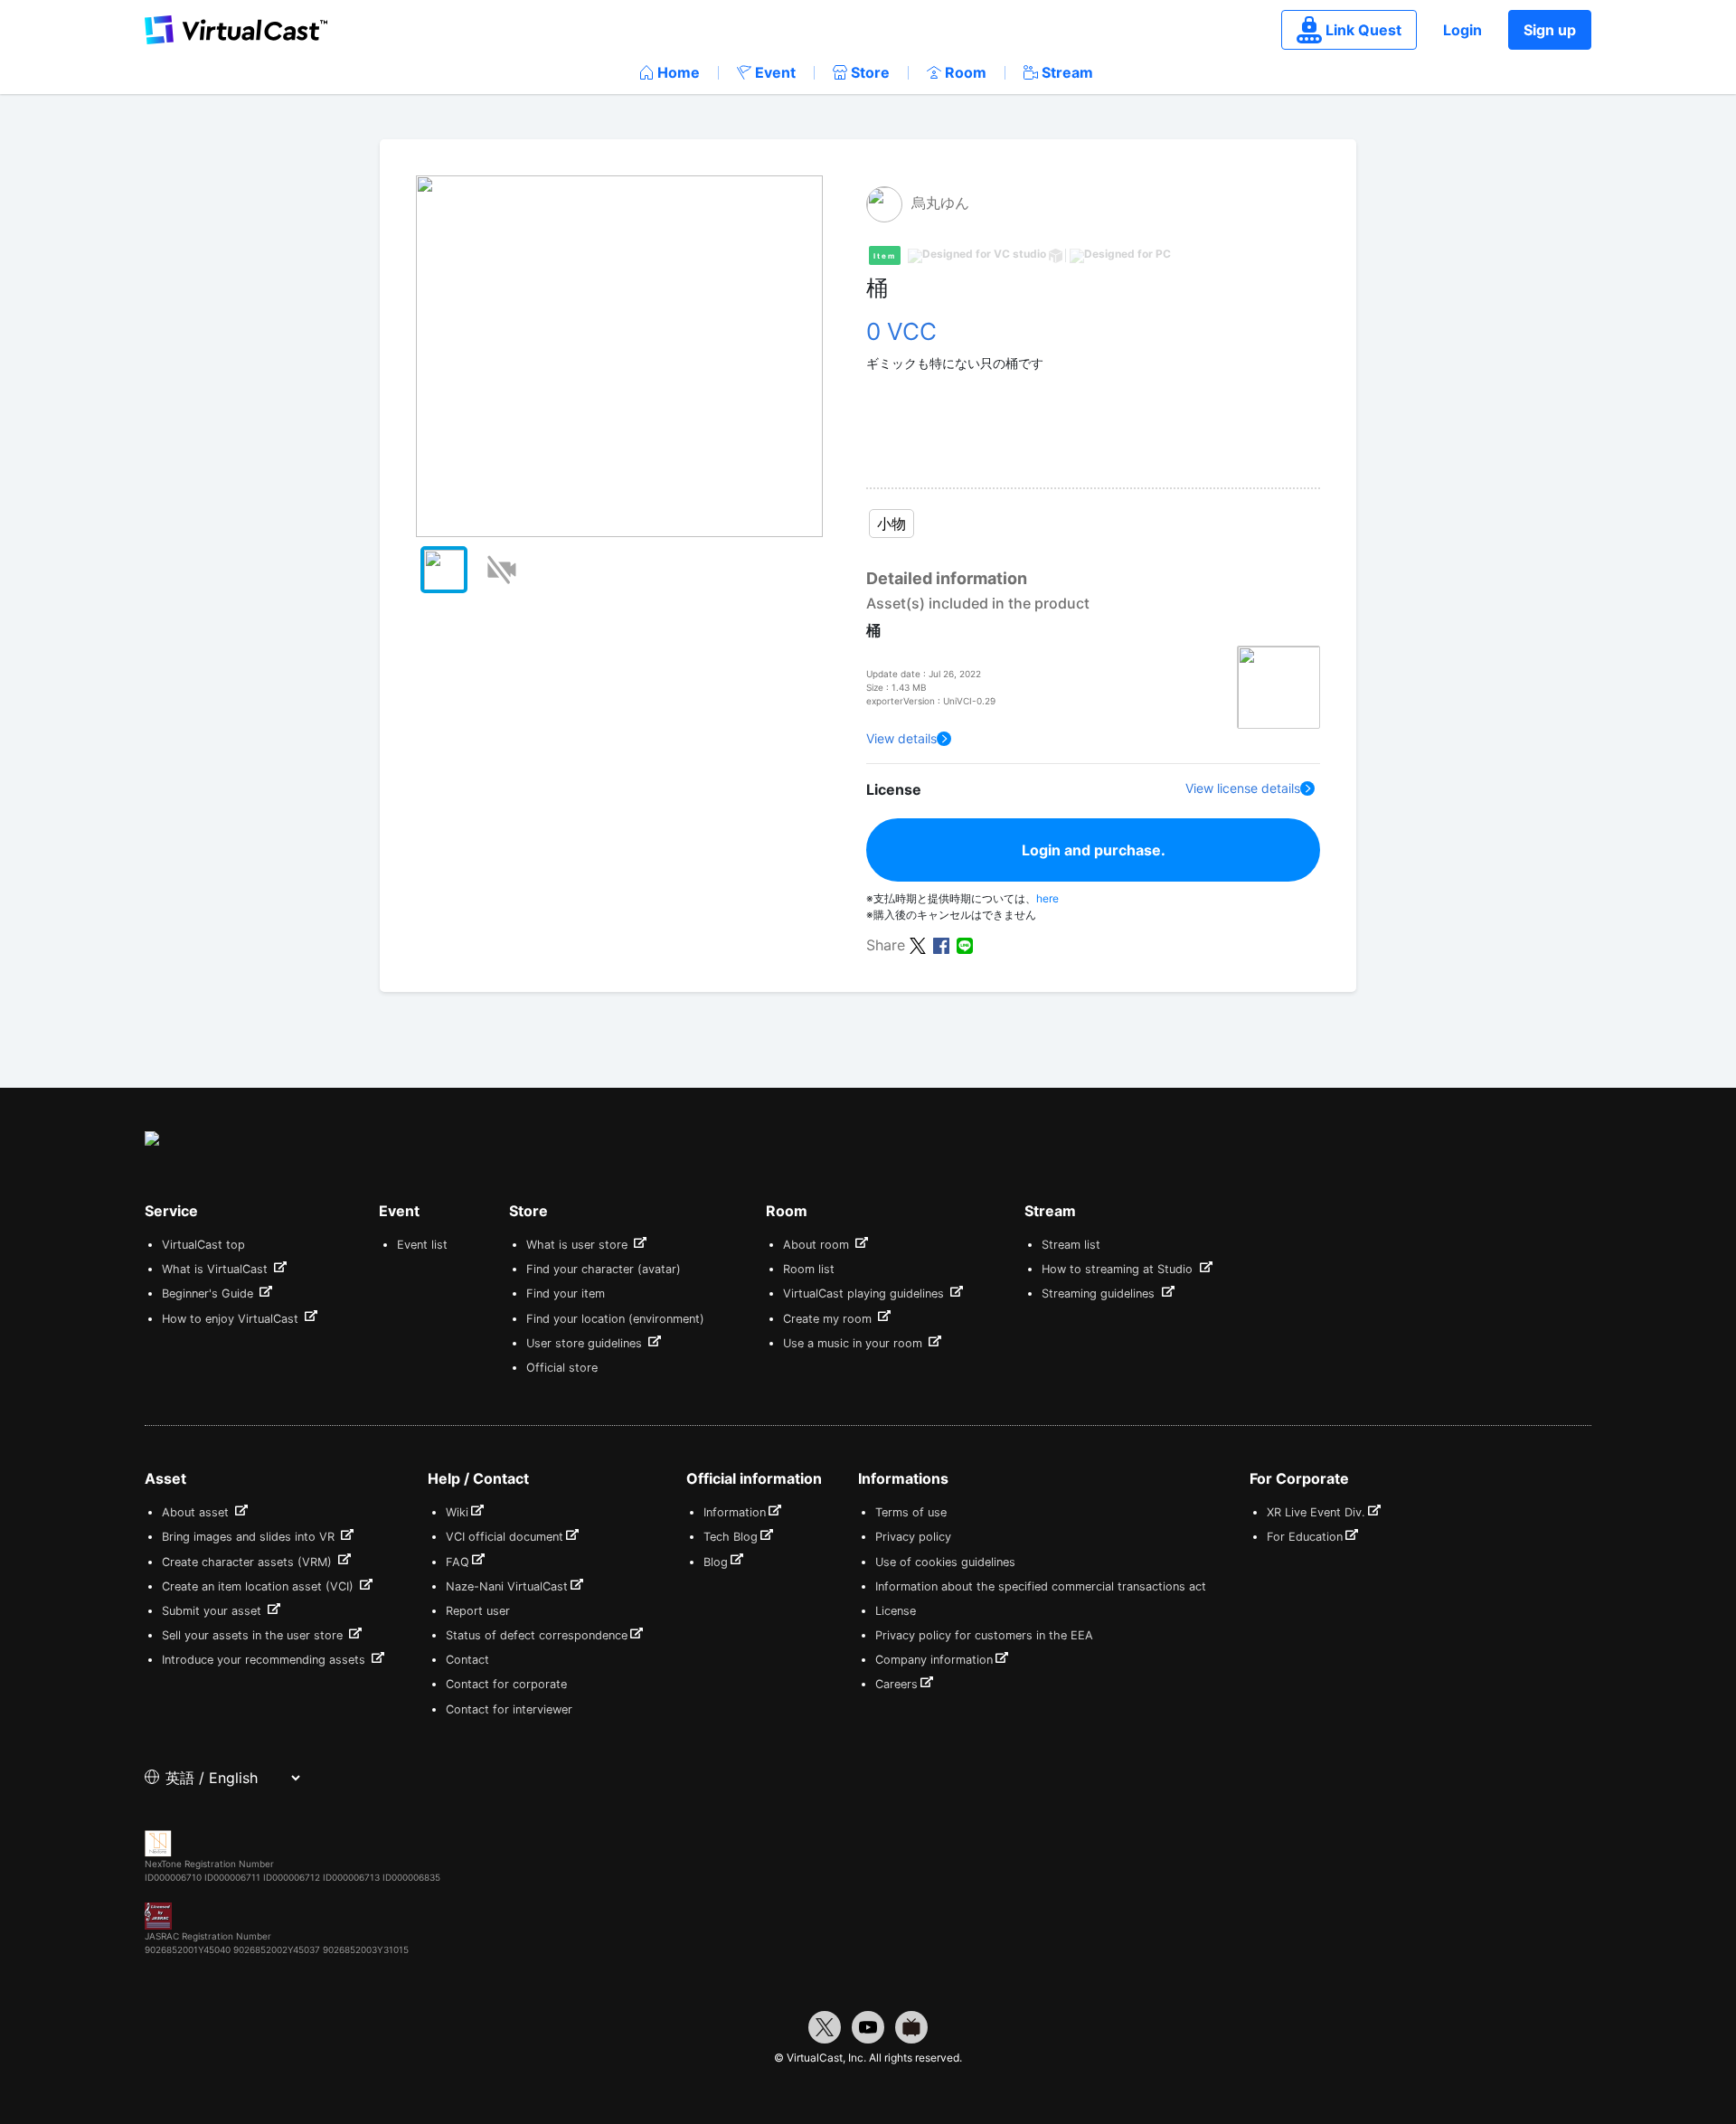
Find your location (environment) (615, 1319)
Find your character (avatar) (604, 1269)
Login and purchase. (1094, 850)
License (896, 1611)
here (1047, 898)
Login (1462, 30)
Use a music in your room (854, 1343)
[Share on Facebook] (941, 944)
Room (966, 72)
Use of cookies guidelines (945, 1562)
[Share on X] (918, 944)
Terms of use (911, 1512)
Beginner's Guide (209, 1293)
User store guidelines (586, 1343)
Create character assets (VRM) (249, 1562)
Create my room (829, 1319)
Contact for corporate (506, 1684)
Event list (422, 1245)
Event (775, 72)
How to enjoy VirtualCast (232, 1319)
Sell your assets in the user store (254, 1635)
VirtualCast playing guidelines (865, 1293)
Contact (467, 1660)
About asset (197, 1512)
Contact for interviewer (509, 1709)
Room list (809, 1269)
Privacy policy (913, 1537)
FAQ (458, 1562)
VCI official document (505, 1537)
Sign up (1550, 30)
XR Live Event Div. (1316, 1512)
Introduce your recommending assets (265, 1660)
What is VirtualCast (217, 1269)
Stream (1067, 72)
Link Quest (1363, 30)
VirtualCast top (203, 1245)
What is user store (579, 1245)
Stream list (1071, 1245)
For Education (1305, 1537)
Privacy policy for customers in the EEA (984, 1635)
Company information (934, 1660)
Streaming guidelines (1100, 1293)
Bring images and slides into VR (250, 1537)
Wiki (457, 1512)
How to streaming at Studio (1119, 1269)
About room (818, 1245)
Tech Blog (731, 1537)
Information (735, 1512)
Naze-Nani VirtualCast (507, 1586)
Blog (716, 1562)
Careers (896, 1684)
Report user (478, 1611)
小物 (892, 524)
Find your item (566, 1293)
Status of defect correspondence (537, 1635)
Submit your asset (213, 1611)
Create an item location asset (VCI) (259, 1586)
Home (679, 72)
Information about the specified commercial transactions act (1041, 1586)
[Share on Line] (965, 944)
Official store (562, 1368)
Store (870, 72)
